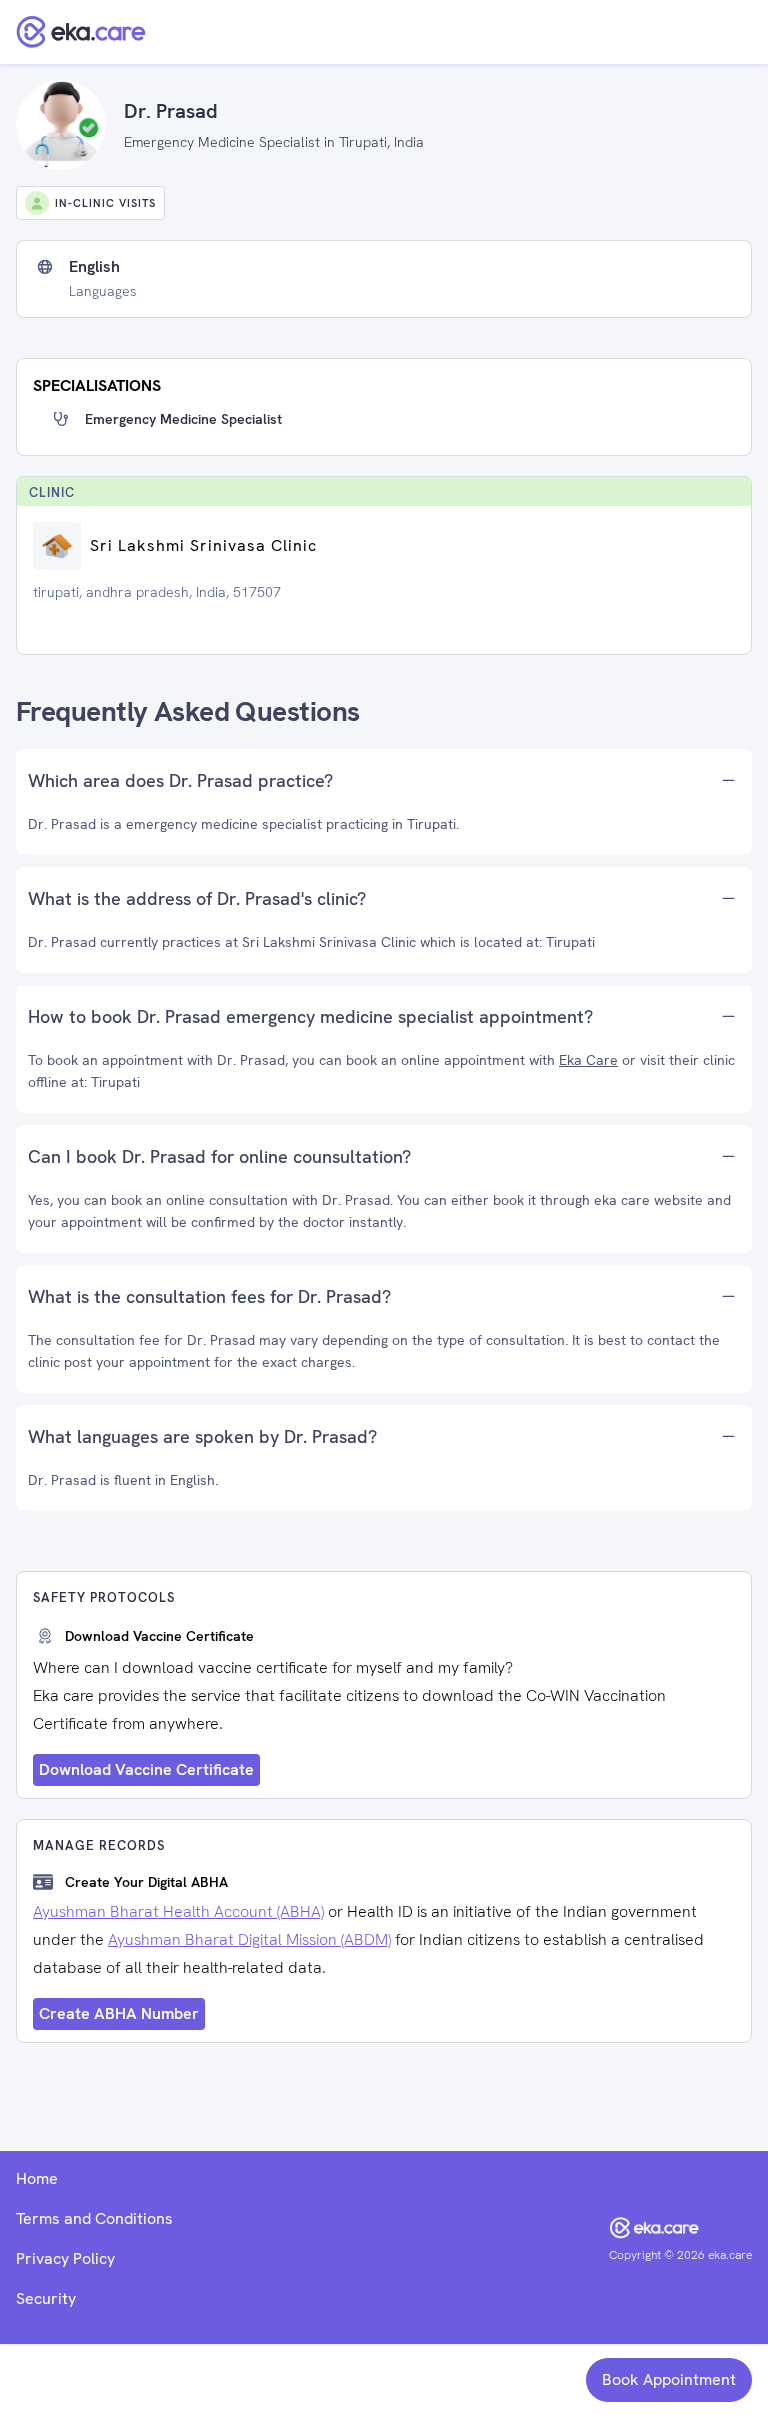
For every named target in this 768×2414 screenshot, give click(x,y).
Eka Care (588, 1060)
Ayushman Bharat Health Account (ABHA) (178, 1911)
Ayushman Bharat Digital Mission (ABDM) (249, 1939)
